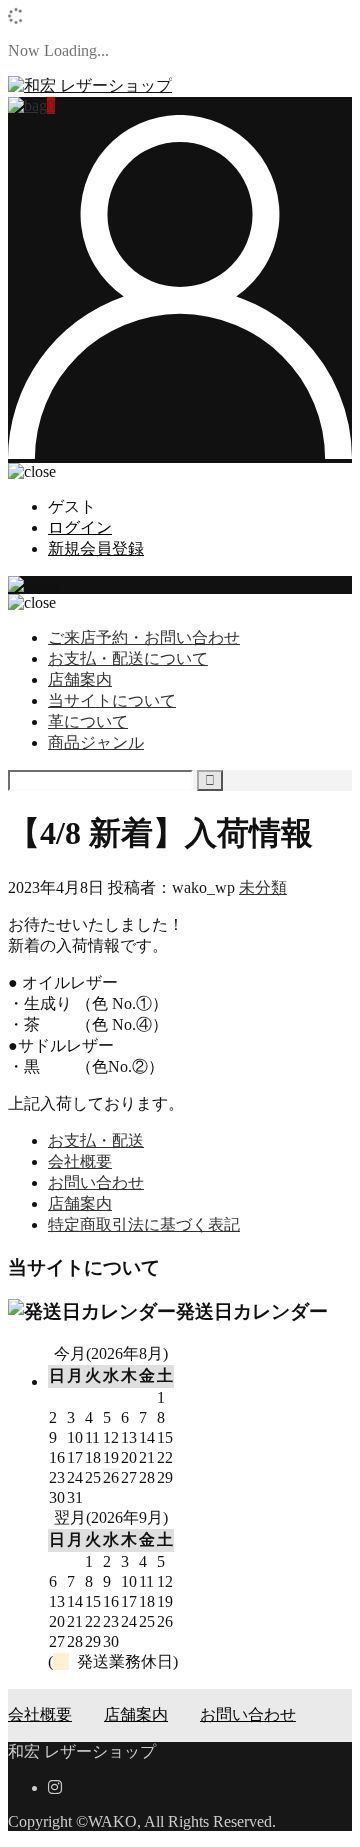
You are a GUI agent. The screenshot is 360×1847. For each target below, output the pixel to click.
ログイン (80, 527)
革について (88, 721)
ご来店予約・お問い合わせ (144, 637)
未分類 (263, 887)
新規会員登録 (96, 548)
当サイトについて (112, 700)
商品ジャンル (96, 742)
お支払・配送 (96, 1140)
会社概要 (80, 1161)
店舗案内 (80, 679)
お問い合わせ (96, 1182)
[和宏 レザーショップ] (90, 85)
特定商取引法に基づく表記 (144, 1224)
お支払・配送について (128, 658)
